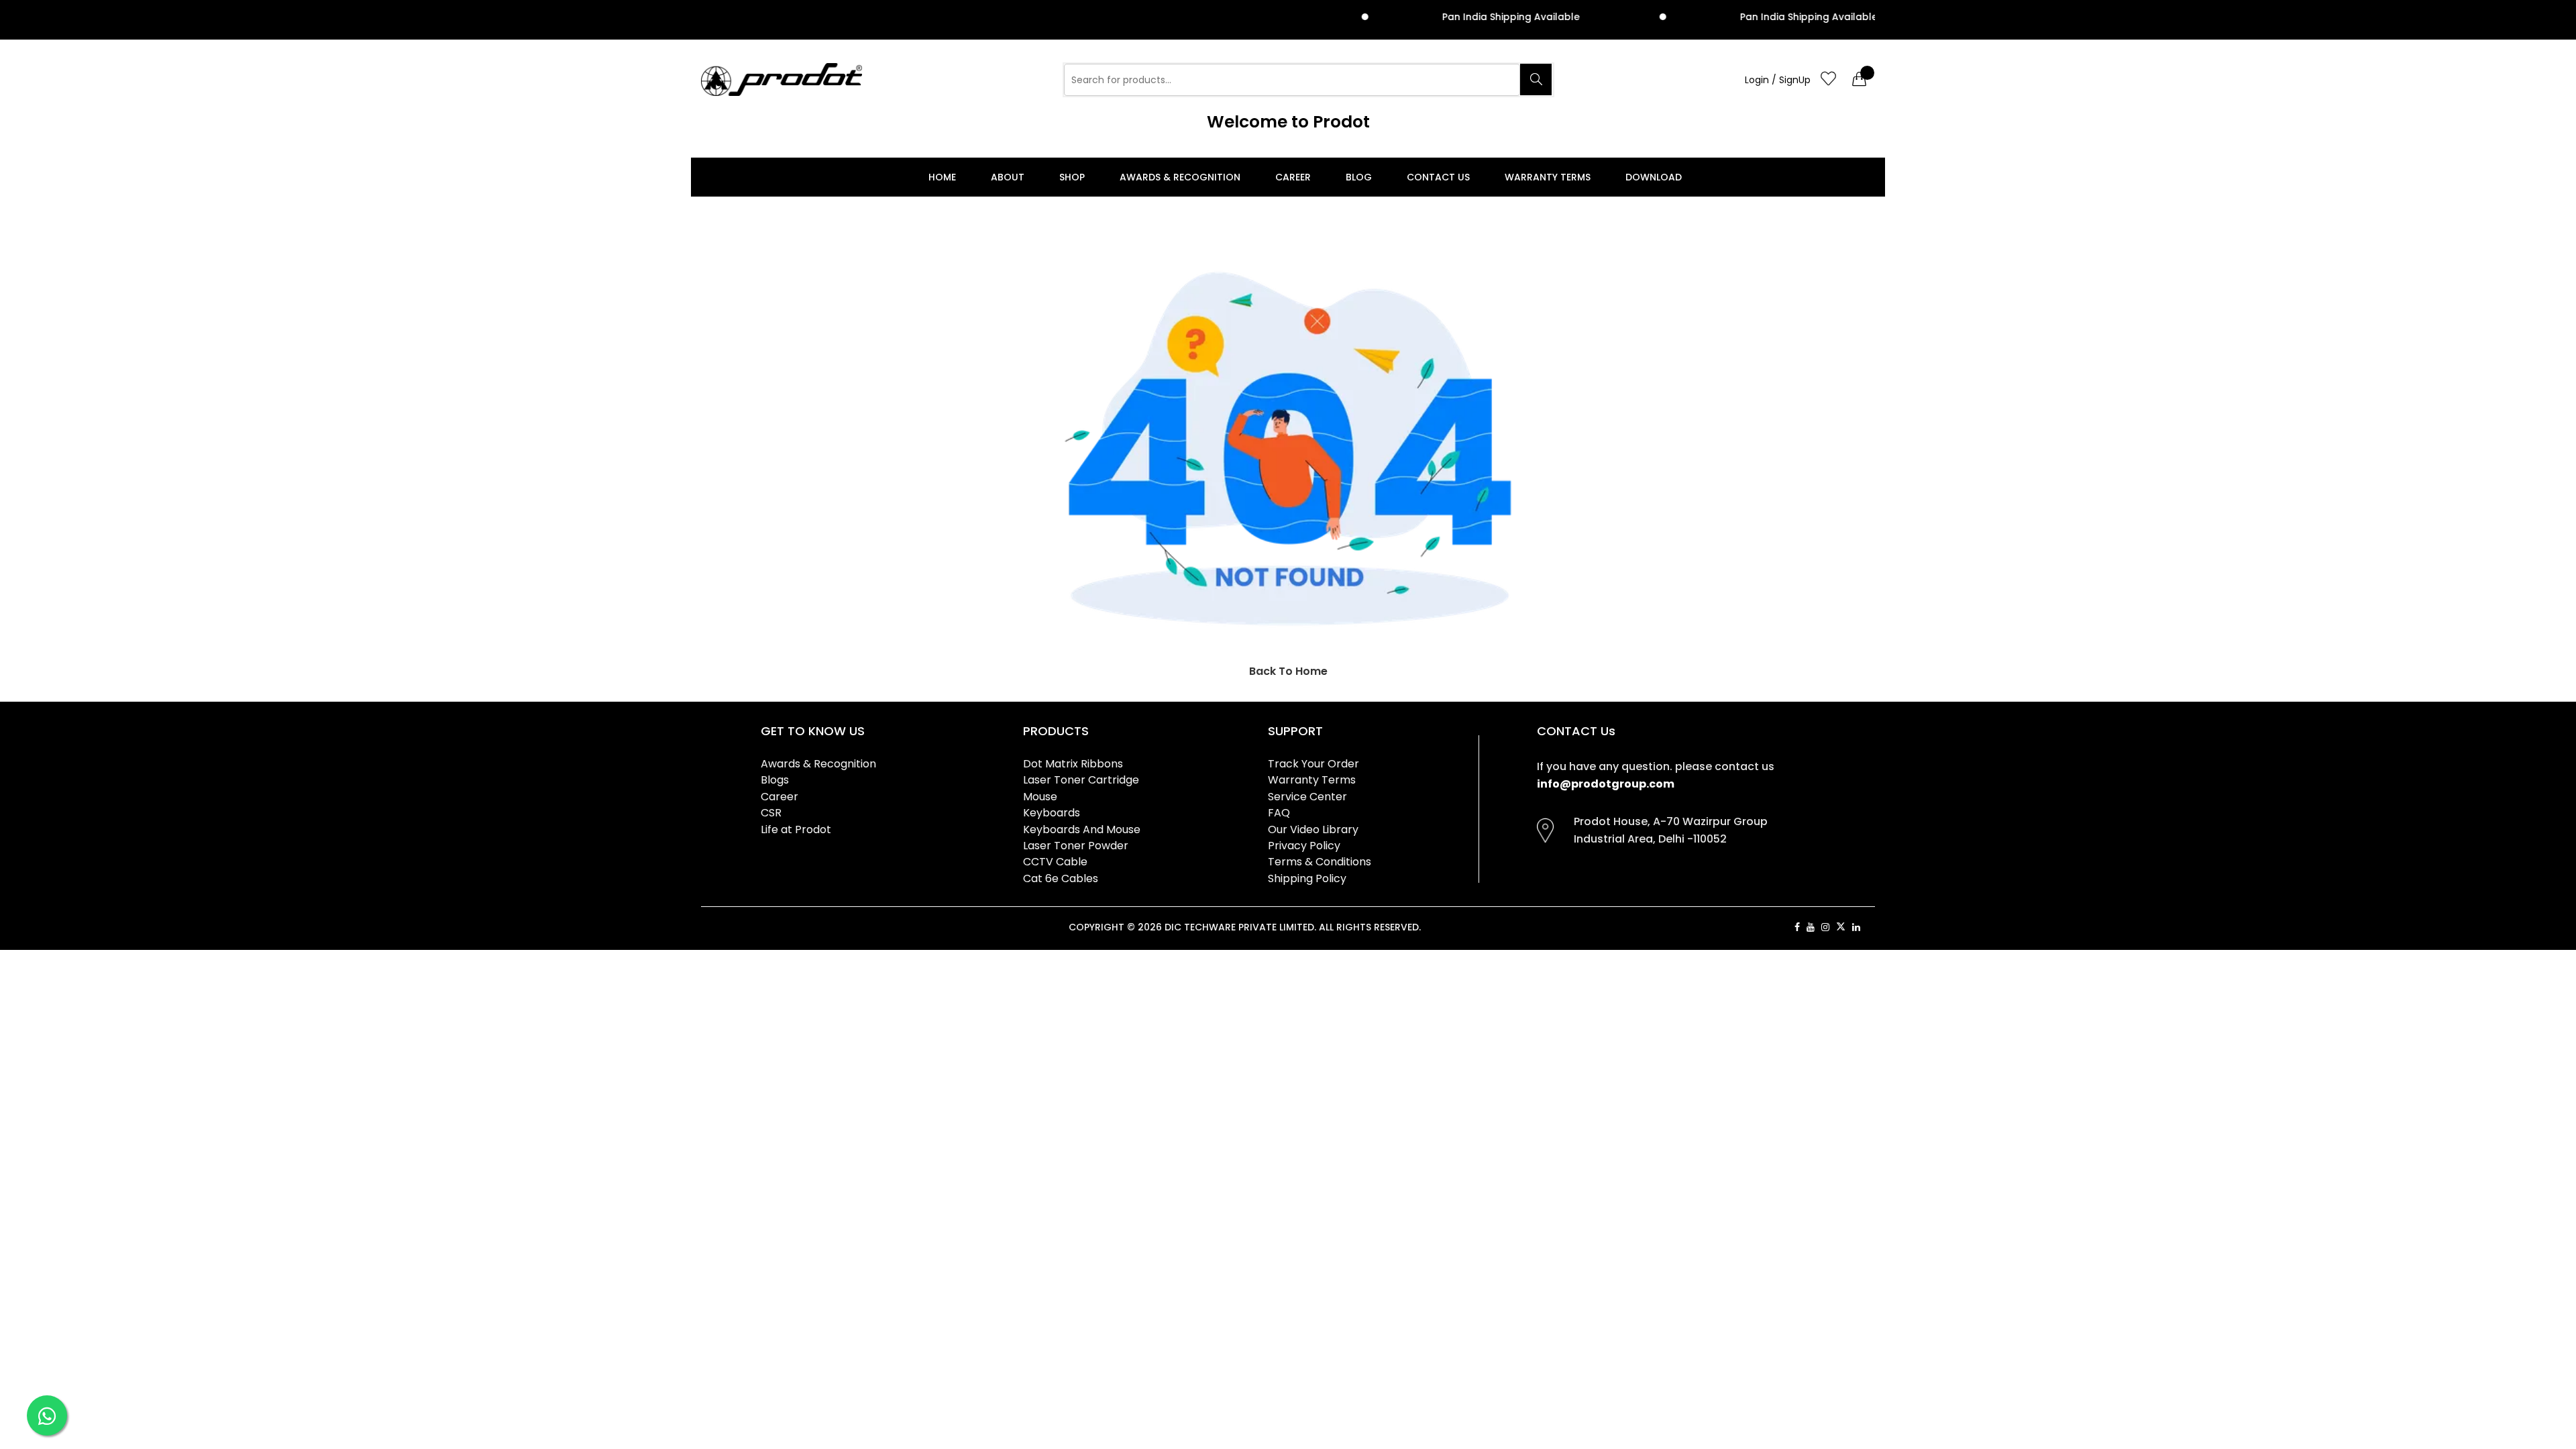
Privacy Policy (1304, 846)
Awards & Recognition (1180, 177)
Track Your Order (1313, 764)
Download (1654, 177)
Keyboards (1052, 813)
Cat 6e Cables (1061, 878)
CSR (771, 813)
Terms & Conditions (1320, 862)
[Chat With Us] (47, 1415)
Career (1293, 177)
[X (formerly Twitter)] (1841, 927)
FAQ (1279, 813)
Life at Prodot (796, 829)
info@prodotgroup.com (1606, 784)
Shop (1072, 177)
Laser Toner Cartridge (1081, 780)
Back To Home (1288, 671)
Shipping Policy (1307, 878)
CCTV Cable (1055, 862)
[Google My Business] (1871, 927)
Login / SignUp (1778, 80)
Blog (1359, 177)
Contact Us (1438, 177)
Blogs (775, 780)
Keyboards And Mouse (1082, 829)
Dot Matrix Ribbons (1073, 764)
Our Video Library (1313, 829)
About (1008, 177)
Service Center (1307, 797)
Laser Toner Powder (1076, 846)
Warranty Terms (1548, 177)
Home (942, 177)
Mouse (1040, 797)
